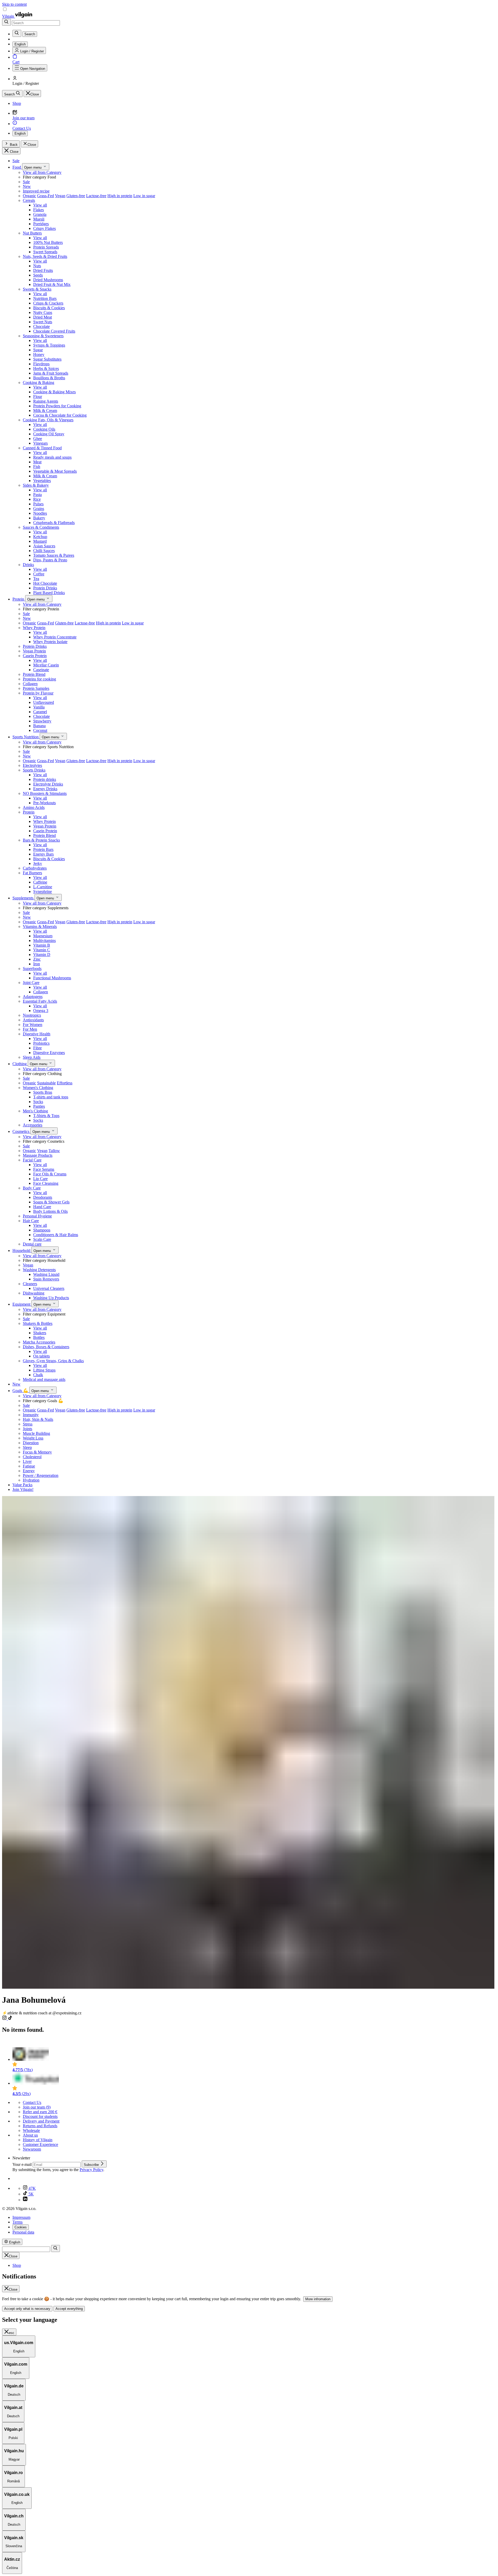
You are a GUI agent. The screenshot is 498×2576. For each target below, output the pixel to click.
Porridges (41, 224)
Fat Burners (32, 873)
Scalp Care (42, 1239)
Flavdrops (41, 364)
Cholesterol (32, 1457)
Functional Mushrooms (52, 978)
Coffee (39, 574)
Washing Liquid (46, 1274)
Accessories (33, 1125)
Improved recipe (36, 191)
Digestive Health (37, 1034)
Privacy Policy (91, 2170)
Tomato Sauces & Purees (54, 555)
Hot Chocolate (45, 583)
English (20, 133)
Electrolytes (32, 765)
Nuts (37, 266)
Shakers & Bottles (38, 1323)
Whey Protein (34, 628)
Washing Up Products (51, 1298)
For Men (30, 1029)
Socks (38, 1102)
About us (30, 2135)
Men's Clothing (35, 1111)
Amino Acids (34, 807)
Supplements (23, 898)
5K (31, 2194)
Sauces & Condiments (41, 527)
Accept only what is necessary (27, 2309)
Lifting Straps (44, 1370)
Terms (18, 2222)
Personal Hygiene (37, 1216)
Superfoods (32, 969)
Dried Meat (43, 317)
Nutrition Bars (45, 298)
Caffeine (40, 882)
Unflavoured (44, 702)
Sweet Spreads (45, 252)
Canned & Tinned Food (42, 448)
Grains (39, 509)
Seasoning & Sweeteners (43, 336)
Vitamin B (42, 945)
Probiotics (41, 1043)
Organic (29, 196)
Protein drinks (45, 779)
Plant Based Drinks (49, 593)
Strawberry (42, 721)
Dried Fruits (43, 270)
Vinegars (40, 443)
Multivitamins (44, 941)
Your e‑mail (23, 2164)
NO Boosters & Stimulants (45, 793)
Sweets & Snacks (37, 289)
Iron (37, 964)
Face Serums (44, 1169)
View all (40, 205)
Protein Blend (34, 674)
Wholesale (31, 2130)
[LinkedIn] (25, 2200)
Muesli (39, 219)
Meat (37, 462)
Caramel (40, 712)
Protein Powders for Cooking (57, 406)
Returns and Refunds (40, 2126)
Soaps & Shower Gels (51, 1202)
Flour (38, 397)
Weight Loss (33, 1438)
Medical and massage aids (44, 1379)
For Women (33, 1025)
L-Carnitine (43, 887)
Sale (16, 161)
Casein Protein (35, 656)
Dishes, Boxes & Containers (46, 1347)
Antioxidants (33, 1020)
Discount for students (40, 2116)
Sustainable (46, 1083)
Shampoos (42, 1230)
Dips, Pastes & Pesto (50, 560)
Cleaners (30, 1284)
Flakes (39, 210)
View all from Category (42, 172)
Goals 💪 (21, 1391)
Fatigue (29, 1466)
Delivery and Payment (41, 2121)
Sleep (27, 1447)
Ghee (38, 439)
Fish (37, 467)
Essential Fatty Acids (40, 1001)
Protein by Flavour (38, 693)
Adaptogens (33, 997)
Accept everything (69, 2309)
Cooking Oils (44, 429)
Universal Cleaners (49, 1288)
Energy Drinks (45, 789)
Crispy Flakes (44, 228)
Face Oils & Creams (50, 1174)
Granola (40, 214)
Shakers (40, 1333)
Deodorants (43, 1197)
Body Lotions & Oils (50, 1211)
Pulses (38, 504)
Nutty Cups (43, 312)
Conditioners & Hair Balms (56, 1235)
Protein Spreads (46, 247)
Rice (37, 499)
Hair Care (31, 1221)
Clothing (20, 1064)
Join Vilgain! (23, 1489)
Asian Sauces (44, 546)
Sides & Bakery (36, 485)
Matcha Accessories (39, 1342)
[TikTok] (10, 2019)
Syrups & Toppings (49, 345)
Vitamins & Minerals (40, 927)
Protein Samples (36, 688)
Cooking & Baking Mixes (54, 392)
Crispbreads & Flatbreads (54, 523)
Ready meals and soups (52, 457)
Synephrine (43, 891)
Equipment (22, 1304)
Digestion (31, 1443)
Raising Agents (46, 401)
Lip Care (40, 1179)
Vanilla (39, 707)
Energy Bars (43, 854)
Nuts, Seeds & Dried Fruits (45, 256)
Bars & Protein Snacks (41, 840)
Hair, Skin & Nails (38, 1419)
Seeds (38, 275)
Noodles (40, 513)
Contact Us (32, 2102)
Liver (27, 1461)
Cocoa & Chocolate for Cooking (60, 415)
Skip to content (14, 4)
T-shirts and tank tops (51, 1097)
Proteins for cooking (39, 679)
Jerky (38, 863)
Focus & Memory (37, 1452)
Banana (39, 726)
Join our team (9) (37, 2107)
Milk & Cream (45, 411)
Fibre (37, 1048)
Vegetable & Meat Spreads (55, 471)
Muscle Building (36, 1433)
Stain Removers (46, 1279)
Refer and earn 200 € (40, 2112)
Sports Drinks (34, 770)
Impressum (21, 2217)
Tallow (54, 1151)
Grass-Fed (46, 196)
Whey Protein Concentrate (55, 637)
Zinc (37, 959)
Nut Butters (32, 233)
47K (32, 2188)
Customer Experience (40, 2144)
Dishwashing (34, 1293)
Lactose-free (96, 196)
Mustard (40, 541)
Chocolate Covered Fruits (54, 331)
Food (17, 167)
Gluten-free (76, 196)
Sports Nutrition (26, 737)
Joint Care (31, 983)
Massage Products (38, 1155)
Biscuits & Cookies (49, 308)
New (27, 186)
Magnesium (43, 936)
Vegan (60, 196)
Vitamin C (42, 950)
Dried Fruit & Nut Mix (52, 284)
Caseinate (41, 670)
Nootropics (32, 1015)
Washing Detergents (39, 1270)
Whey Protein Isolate (50, 642)
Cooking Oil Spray (49, 434)
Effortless (65, 1083)
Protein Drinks (45, 588)
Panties (39, 1106)
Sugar (38, 350)
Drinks (28, 565)
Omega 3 (41, 1011)
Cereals (29, 200)
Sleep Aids (32, 1057)
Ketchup (40, 537)
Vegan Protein (34, 651)
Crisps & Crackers (48, 303)
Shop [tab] (17, 2265)
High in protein (120, 196)
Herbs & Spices (46, 369)
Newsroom (32, 2149)
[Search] (6, 22)
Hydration (31, 1480)
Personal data (23, 2232)
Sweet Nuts (43, 322)
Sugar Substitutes (47, 359)
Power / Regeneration (41, 1475)
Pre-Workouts (44, 803)
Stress (28, 1424)
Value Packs (22, 1485)
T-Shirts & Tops (46, 1116)
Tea (36, 579)
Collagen (30, 684)
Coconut (40, 730)
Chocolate (41, 326)
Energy (29, 1471)
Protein (19, 599)
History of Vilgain (38, 2140)
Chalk (38, 1375)
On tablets (41, 1356)
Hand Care (42, 1207)
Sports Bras (43, 1092)
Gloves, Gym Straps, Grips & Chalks (53, 1361)
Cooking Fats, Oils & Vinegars (48, 420)
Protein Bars (43, 849)
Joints (27, 1429)
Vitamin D (42, 955)
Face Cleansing (46, 1183)
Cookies (21, 2227)
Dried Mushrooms (48, 280)
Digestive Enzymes (49, 1053)
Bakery (39, 518)
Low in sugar (144, 196)
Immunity (31, 1415)
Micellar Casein (46, 665)
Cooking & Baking (39, 383)
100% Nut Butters (48, 242)
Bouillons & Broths (49, 378)
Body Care (32, 1188)
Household (22, 1251)
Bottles (39, 1337)
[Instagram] (5, 2019)
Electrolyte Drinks (48, 784)
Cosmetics (21, 1131)
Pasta (37, 495)
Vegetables (42, 481)
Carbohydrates (35, 868)
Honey (39, 354)
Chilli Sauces (44, 551)
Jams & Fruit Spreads (51, 373)
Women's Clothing (38, 1088)
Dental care (32, 1244)
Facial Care (32, 1160)
